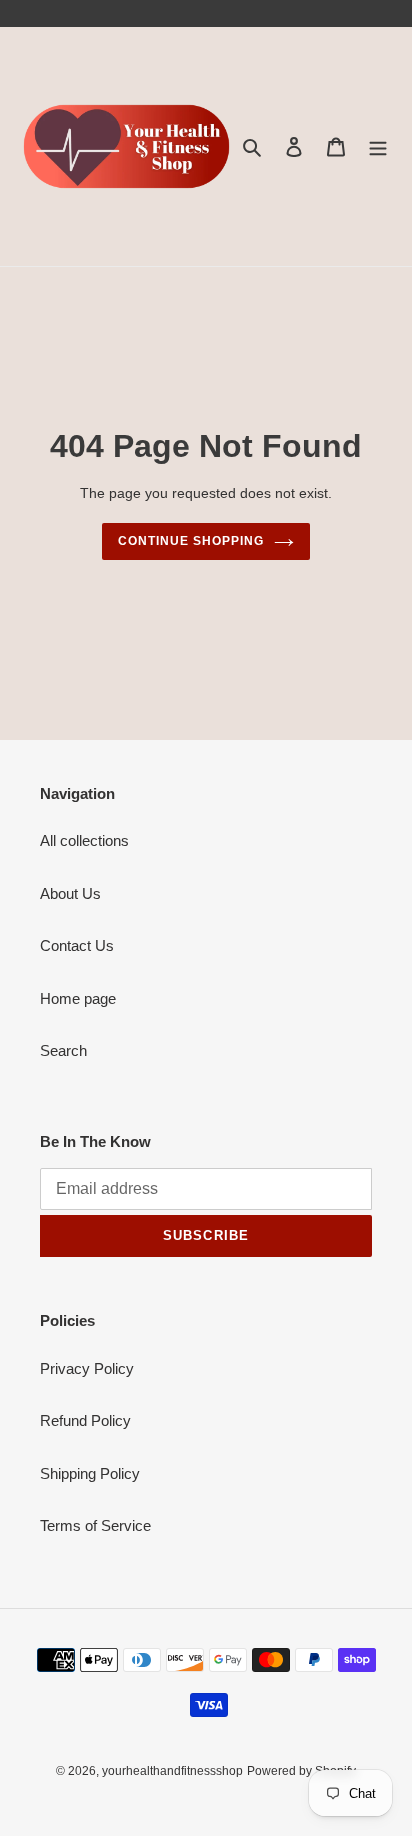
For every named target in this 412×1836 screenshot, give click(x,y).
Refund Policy (85, 1420)
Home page (78, 998)
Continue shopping (191, 541)
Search (63, 1050)
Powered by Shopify (301, 1771)
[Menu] (378, 146)
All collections (84, 840)
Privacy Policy (87, 1368)
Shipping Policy (90, 1473)
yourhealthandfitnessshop (172, 1771)
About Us (70, 893)
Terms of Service (95, 1525)
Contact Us (77, 945)
